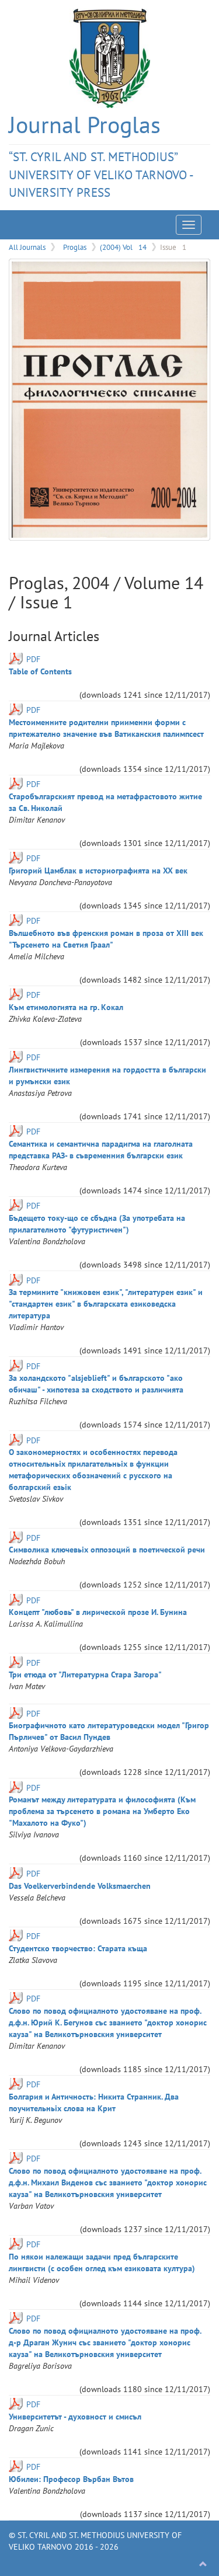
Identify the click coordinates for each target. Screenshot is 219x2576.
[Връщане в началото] (203, 2564)
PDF (33, 659)
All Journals (27, 247)
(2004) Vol (123, 247)
